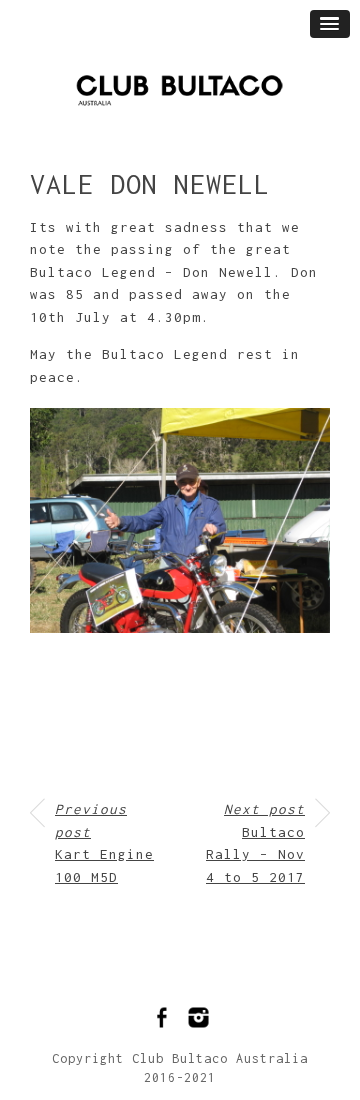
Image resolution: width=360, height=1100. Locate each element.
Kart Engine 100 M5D (104, 843)
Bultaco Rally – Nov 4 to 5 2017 (255, 843)
